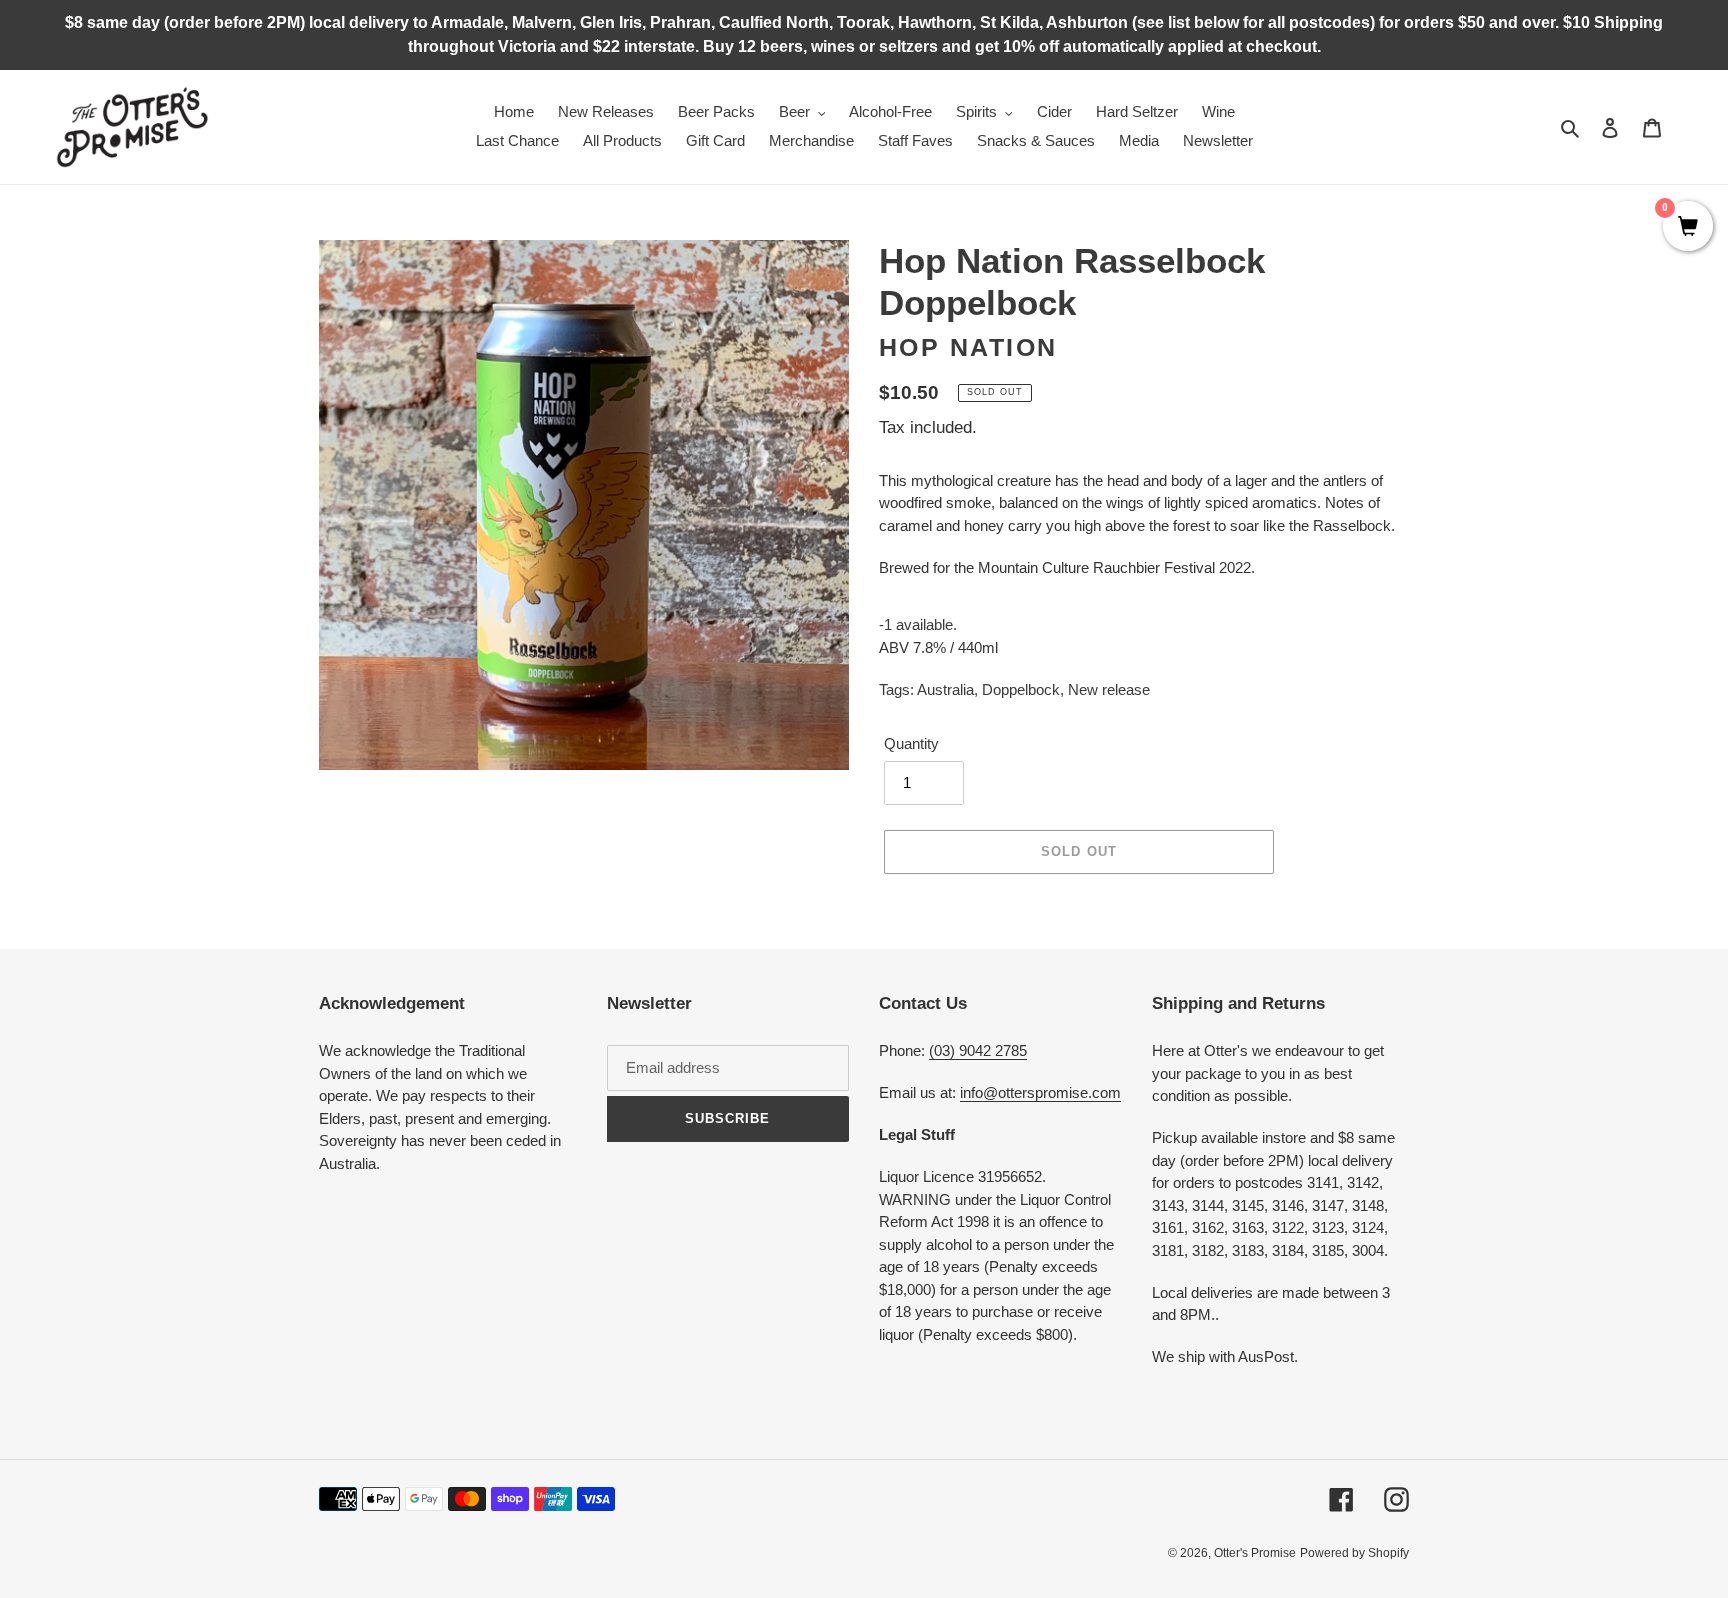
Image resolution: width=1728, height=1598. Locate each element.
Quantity (911, 743)
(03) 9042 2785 (978, 1050)
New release (1109, 689)
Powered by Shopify (1354, 1553)
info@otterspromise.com (1040, 1092)
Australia (945, 689)
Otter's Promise (1255, 1553)
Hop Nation (968, 347)
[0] (1688, 228)
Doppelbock (1021, 689)
